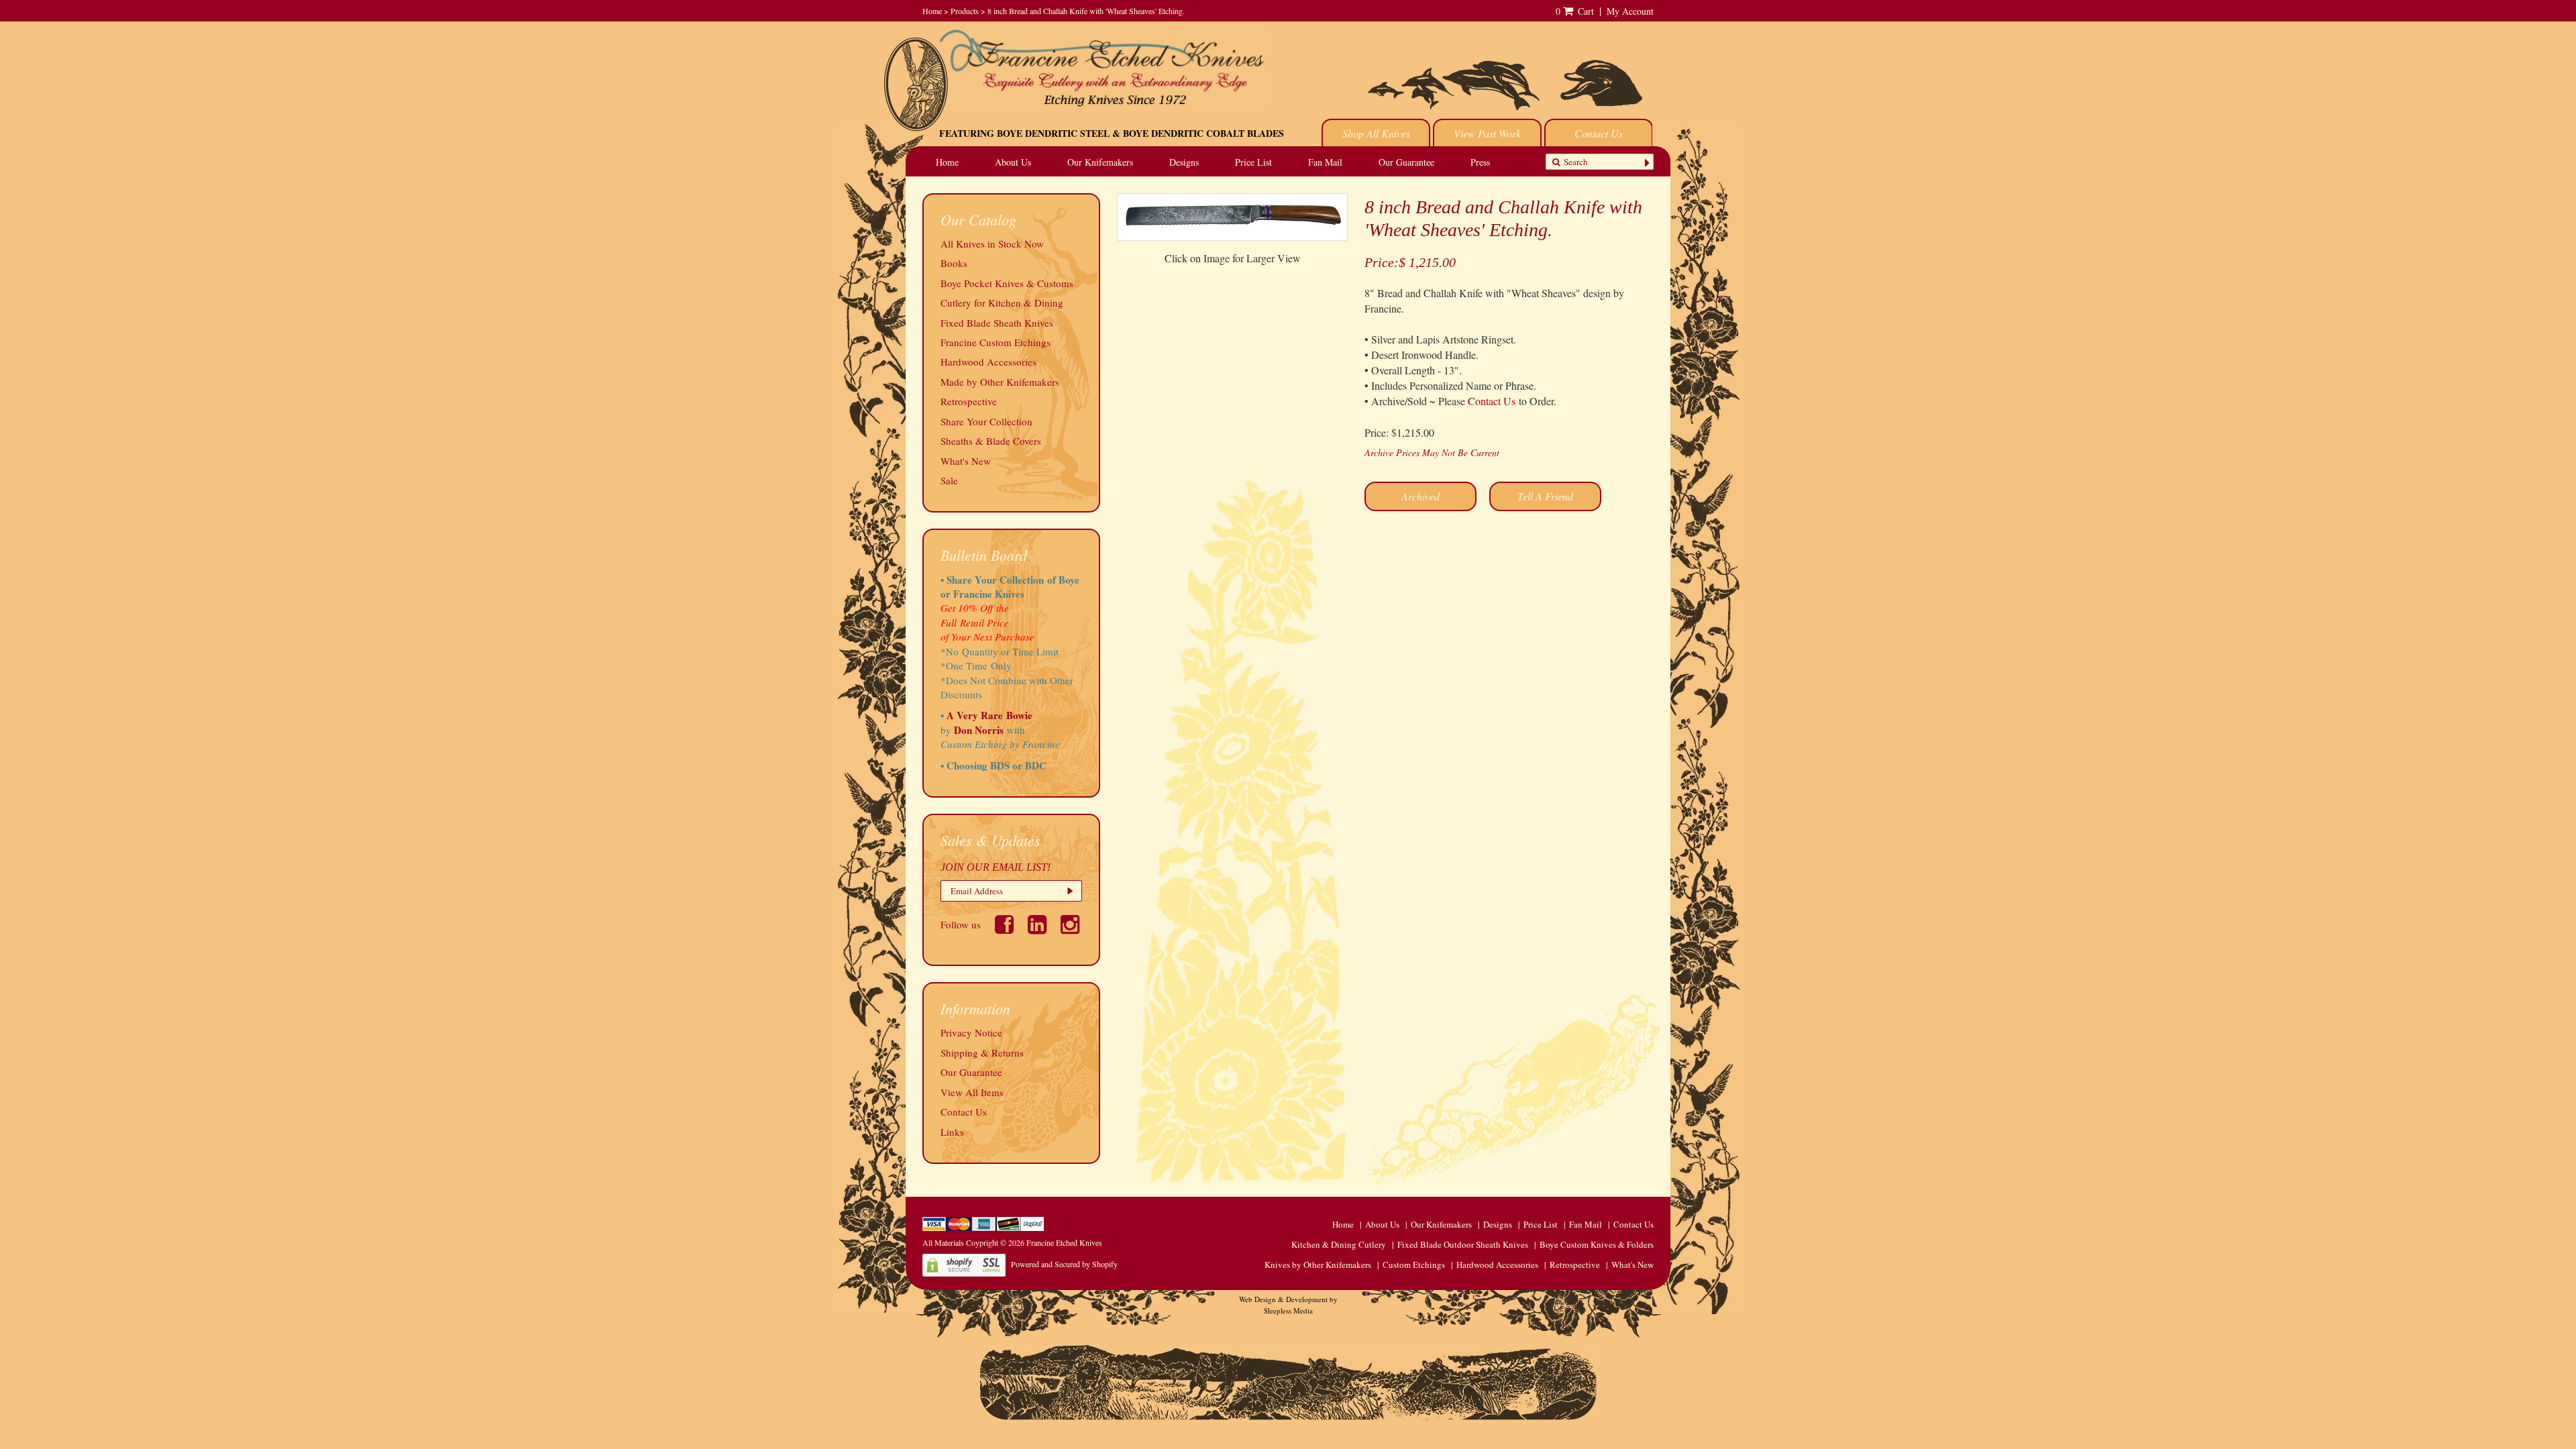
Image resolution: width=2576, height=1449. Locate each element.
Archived (1420, 496)
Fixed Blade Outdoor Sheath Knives (1463, 1244)
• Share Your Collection (992, 580)
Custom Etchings (1414, 1265)
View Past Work (1487, 133)
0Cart (1575, 11)
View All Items (972, 1092)
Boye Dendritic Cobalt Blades (1203, 133)
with (1016, 730)
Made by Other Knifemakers (1000, 382)
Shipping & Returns (982, 1053)
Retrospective (969, 401)
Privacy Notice (971, 1032)
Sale (949, 480)
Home (932, 11)
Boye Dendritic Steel (1053, 133)
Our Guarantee (1406, 162)
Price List (1253, 162)
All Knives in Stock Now (992, 244)
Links (952, 1132)
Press (1480, 162)
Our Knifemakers (1100, 162)
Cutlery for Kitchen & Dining (1002, 303)
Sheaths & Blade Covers (991, 441)
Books (954, 263)
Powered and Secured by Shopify (1064, 1264)
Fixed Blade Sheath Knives (997, 323)
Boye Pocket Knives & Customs (1007, 283)
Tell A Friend (1545, 496)
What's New (966, 461)
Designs (1184, 162)
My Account (1630, 11)
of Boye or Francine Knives (1010, 587)
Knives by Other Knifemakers (1318, 1265)
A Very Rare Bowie (989, 715)
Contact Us (1599, 133)
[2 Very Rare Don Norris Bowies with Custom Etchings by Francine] (1027, 730)
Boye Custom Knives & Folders (1597, 1244)
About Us (1013, 162)
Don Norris (977, 730)
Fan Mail (1325, 162)
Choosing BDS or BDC (997, 765)
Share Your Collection (986, 421)
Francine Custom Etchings (996, 342)
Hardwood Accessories (988, 362)
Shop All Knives (1376, 133)
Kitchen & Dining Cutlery (1339, 1244)
